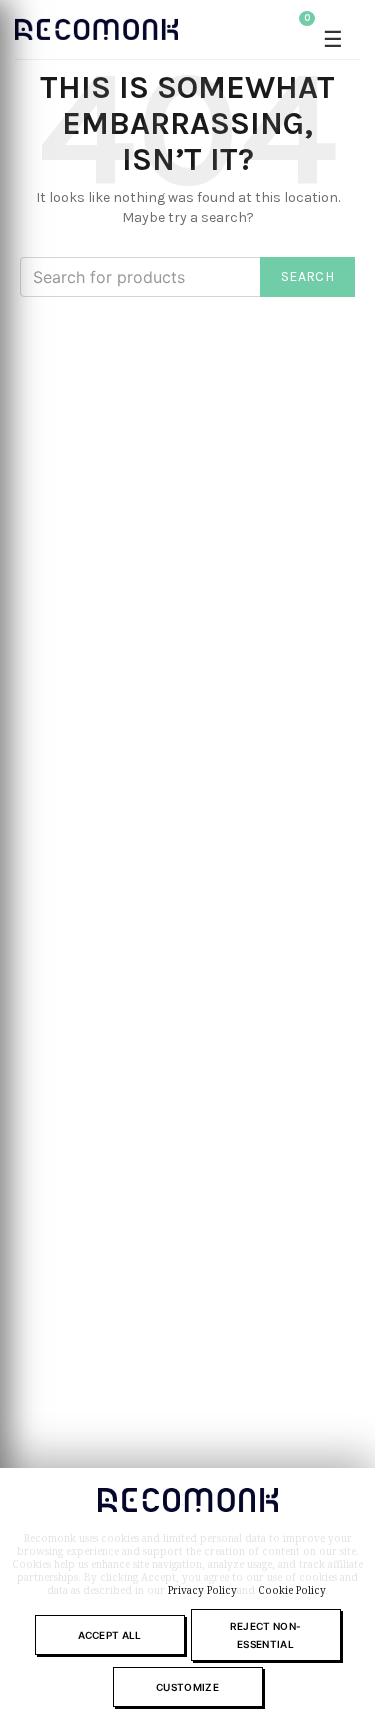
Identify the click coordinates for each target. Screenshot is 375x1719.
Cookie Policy (291, 1590)
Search (307, 276)
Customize (187, 1687)
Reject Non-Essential (265, 1635)
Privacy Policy (202, 1590)
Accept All (110, 1635)
